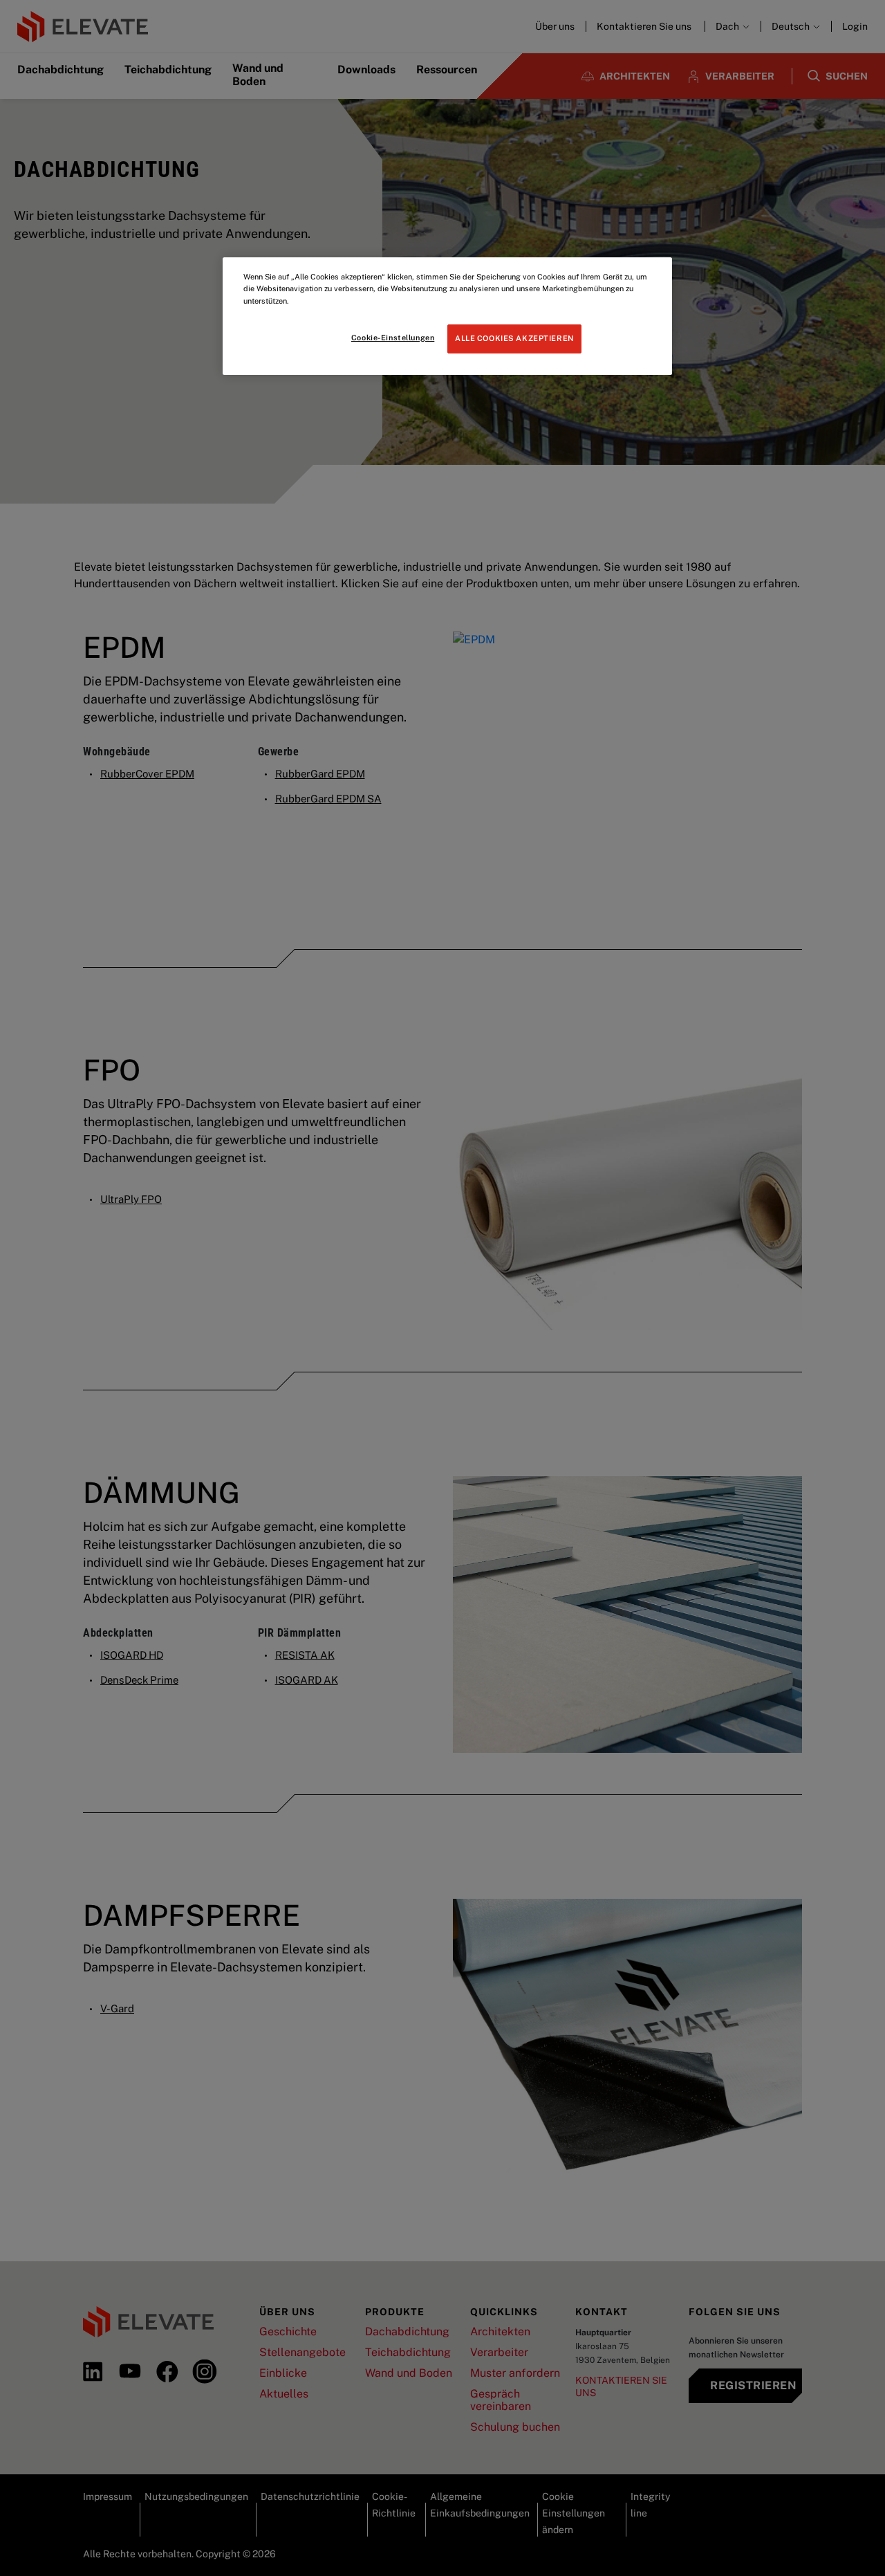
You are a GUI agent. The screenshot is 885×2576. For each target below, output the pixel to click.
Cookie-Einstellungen (393, 338)
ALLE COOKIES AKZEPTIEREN (514, 338)
